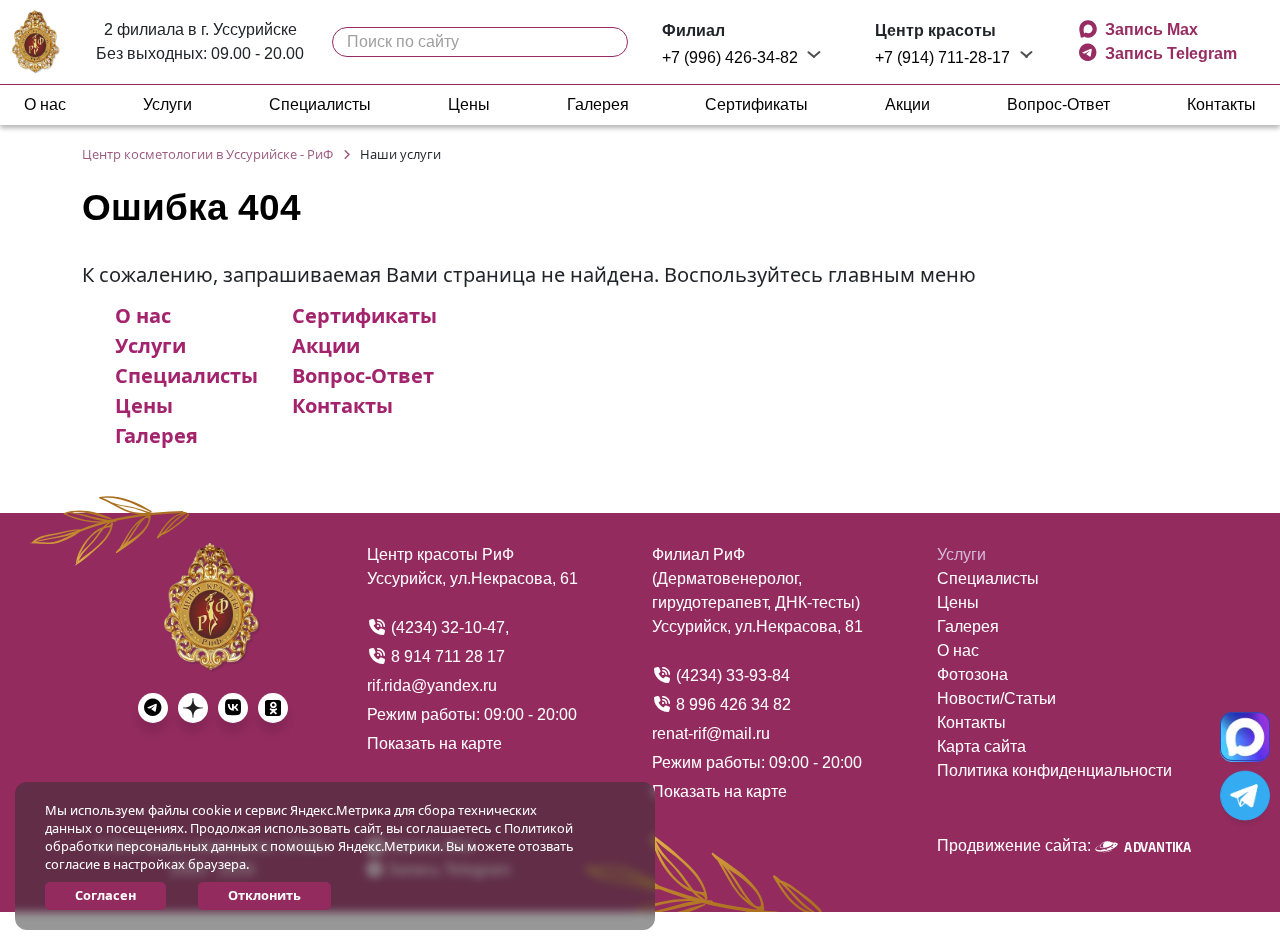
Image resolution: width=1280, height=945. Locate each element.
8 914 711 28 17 (446, 656)
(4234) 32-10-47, (448, 627)
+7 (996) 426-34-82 (732, 57)
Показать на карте (434, 743)
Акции (907, 104)
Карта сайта (981, 746)
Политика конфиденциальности (1054, 770)
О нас (45, 104)
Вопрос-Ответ (1058, 104)
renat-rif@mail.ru (711, 733)
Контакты (1221, 104)
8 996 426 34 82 (731, 704)
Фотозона (972, 674)
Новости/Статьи (996, 698)
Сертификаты (756, 104)
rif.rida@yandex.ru (432, 685)
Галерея (598, 104)
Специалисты (320, 104)
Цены (469, 104)
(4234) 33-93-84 (731, 675)
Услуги (167, 104)
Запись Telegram (1169, 53)
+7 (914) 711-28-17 (944, 57)
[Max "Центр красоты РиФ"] (1245, 736)
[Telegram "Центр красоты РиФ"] (1245, 795)
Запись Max (1151, 29)
